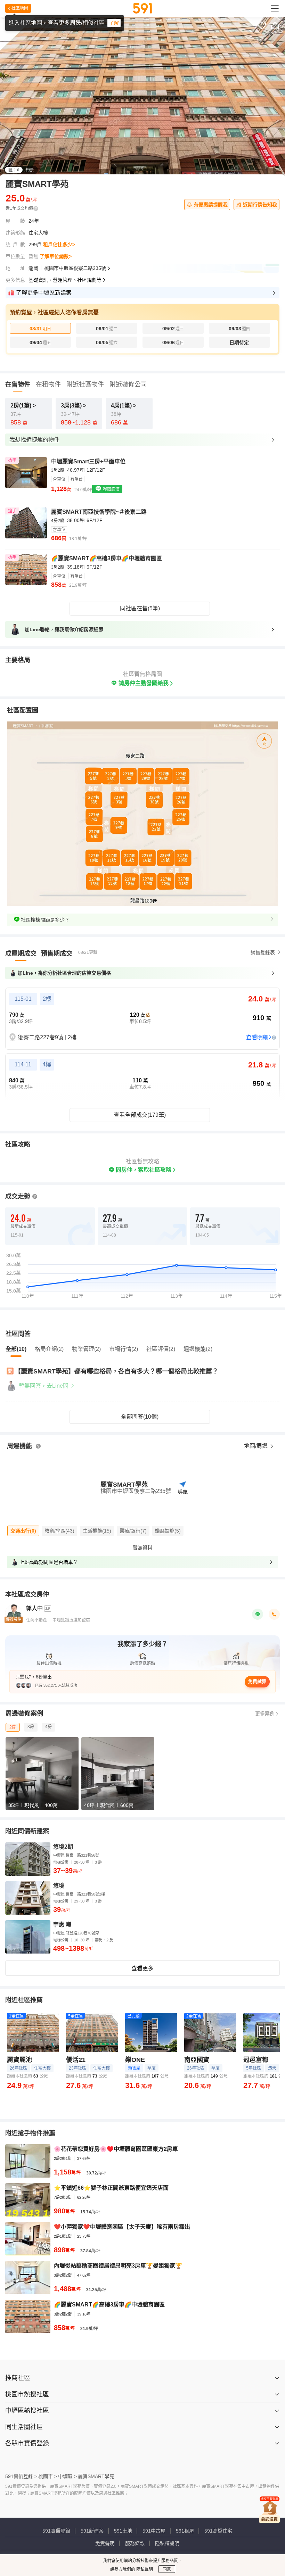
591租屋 (185, 2531)
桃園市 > (48, 2476)
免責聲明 (105, 2543)
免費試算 (257, 1681)
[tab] (21, 953)
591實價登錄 (56, 2531)
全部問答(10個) (140, 1417)
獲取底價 (111, 489)
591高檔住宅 (218, 2531)
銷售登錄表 (263, 952)
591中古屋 (154, 2531)
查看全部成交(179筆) (140, 1115)
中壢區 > (67, 2476)
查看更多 (142, 1968)
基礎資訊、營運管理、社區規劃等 (65, 280)
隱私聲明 (144, 2569)
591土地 (123, 2531)
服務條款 (135, 2543)
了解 (114, 23)
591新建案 (92, 2531)
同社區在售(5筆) (140, 608)
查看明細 (257, 1037)
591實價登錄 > (21, 2476)
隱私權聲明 (167, 2543)
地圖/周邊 (256, 1446)
